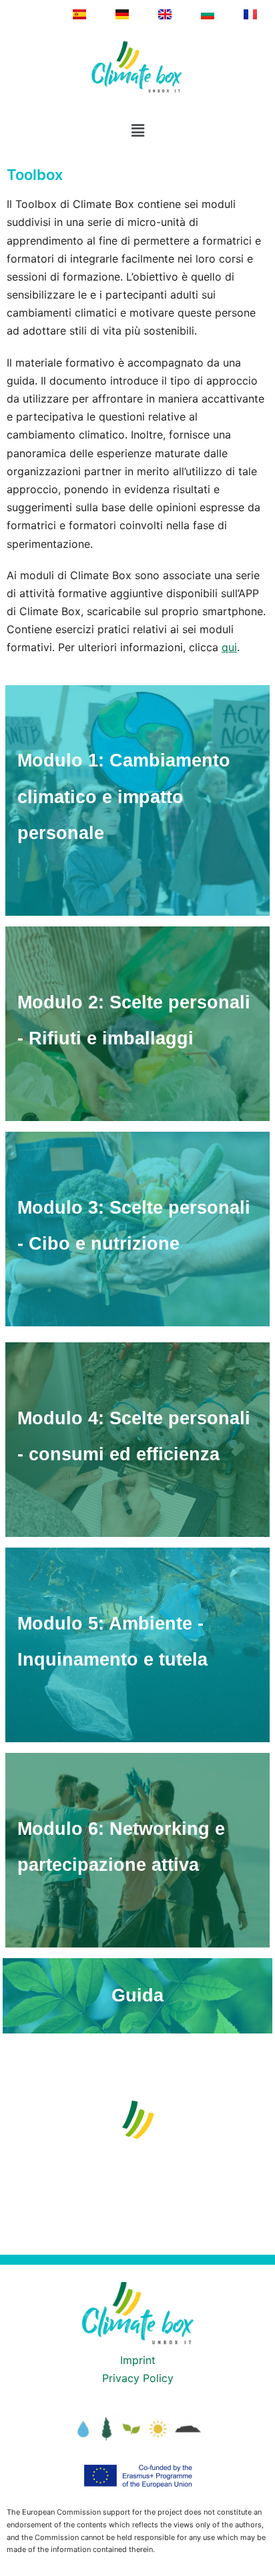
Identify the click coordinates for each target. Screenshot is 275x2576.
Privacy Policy (138, 2378)
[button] (137, 130)
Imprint (138, 2360)
